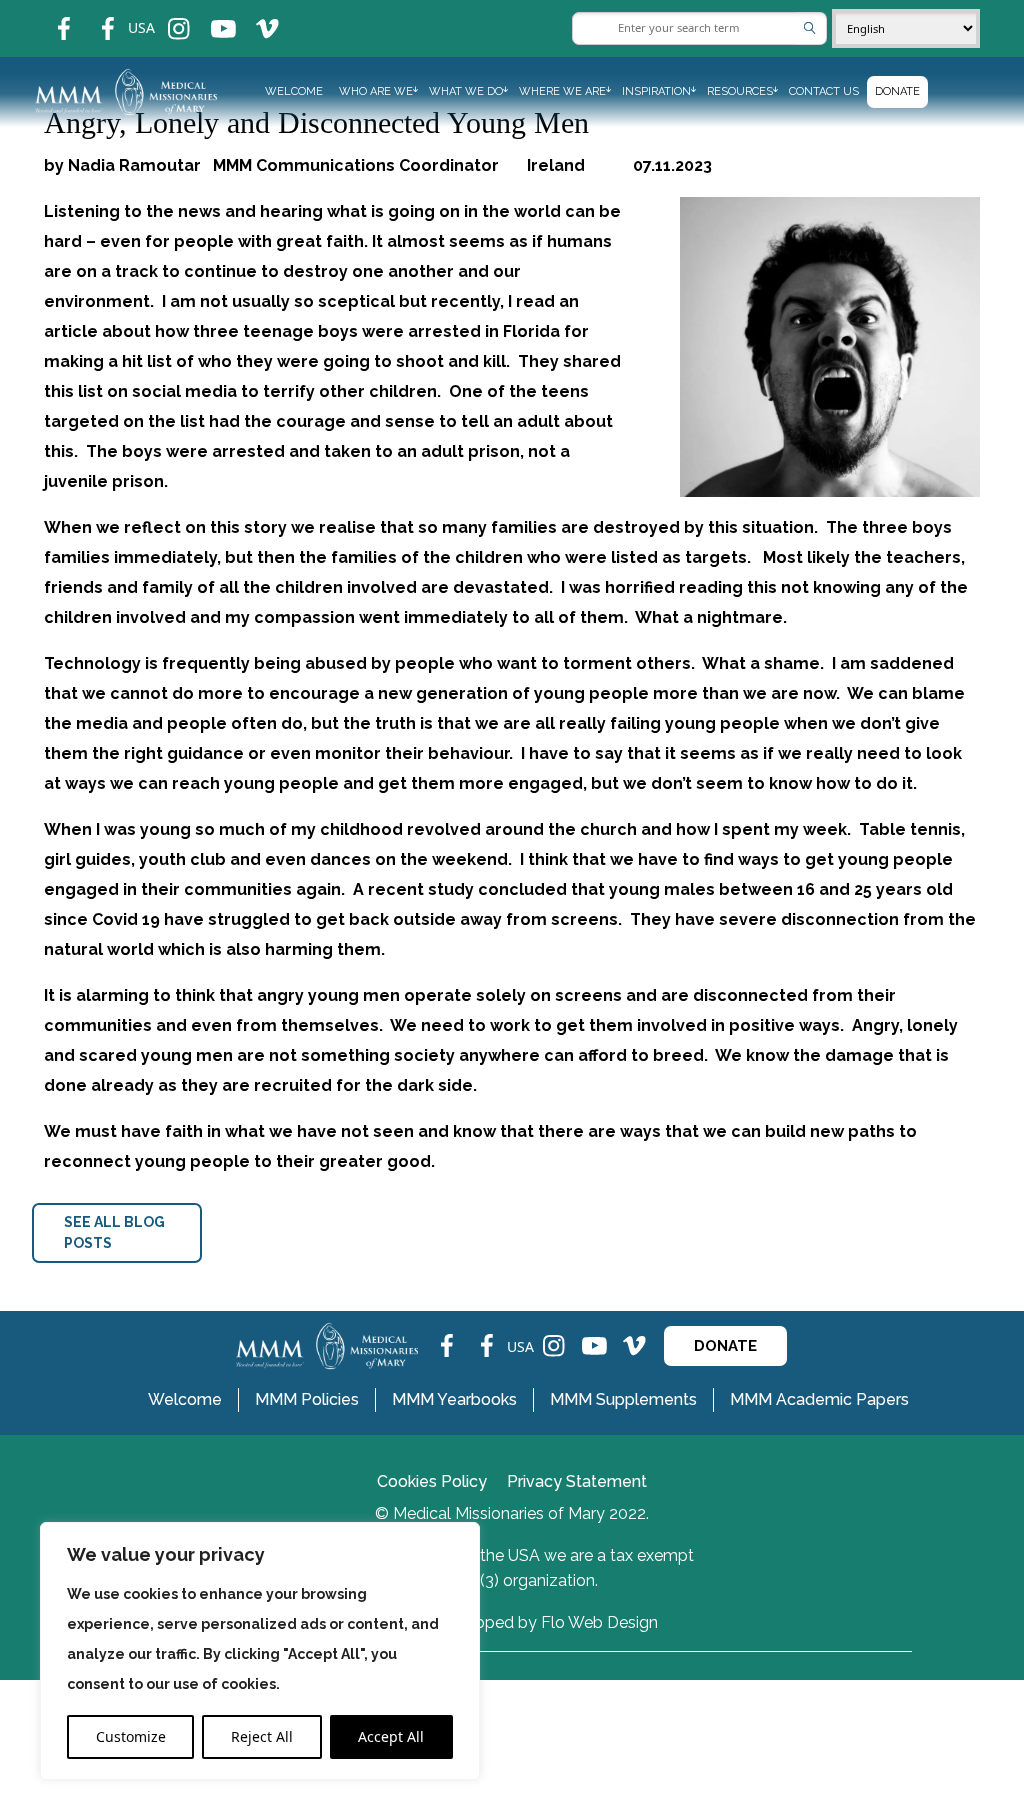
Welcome (294, 91)
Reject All (262, 1736)
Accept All (391, 1736)
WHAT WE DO (466, 91)
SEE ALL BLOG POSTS (114, 1232)
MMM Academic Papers (819, 1399)
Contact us (824, 91)
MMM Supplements (623, 1399)
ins (165, 15)
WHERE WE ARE (562, 91)
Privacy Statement (577, 1481)
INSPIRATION (656, 91)
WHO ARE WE (376, 91)
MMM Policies (307, 1399)
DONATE (725, 1346)
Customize (131, 1736)
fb (49, 15)
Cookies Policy (432, 1481)
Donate (897, 91)
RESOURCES (740, 91)
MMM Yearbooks (454, 1399)
